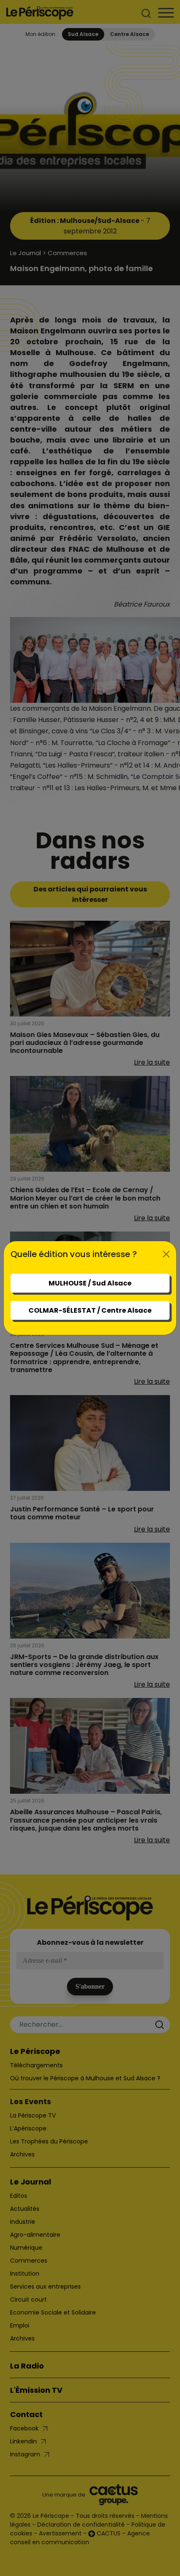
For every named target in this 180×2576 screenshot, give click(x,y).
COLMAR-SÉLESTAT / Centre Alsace (90, 1310)
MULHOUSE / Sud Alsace (90, 1283)
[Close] (166, 1254)
